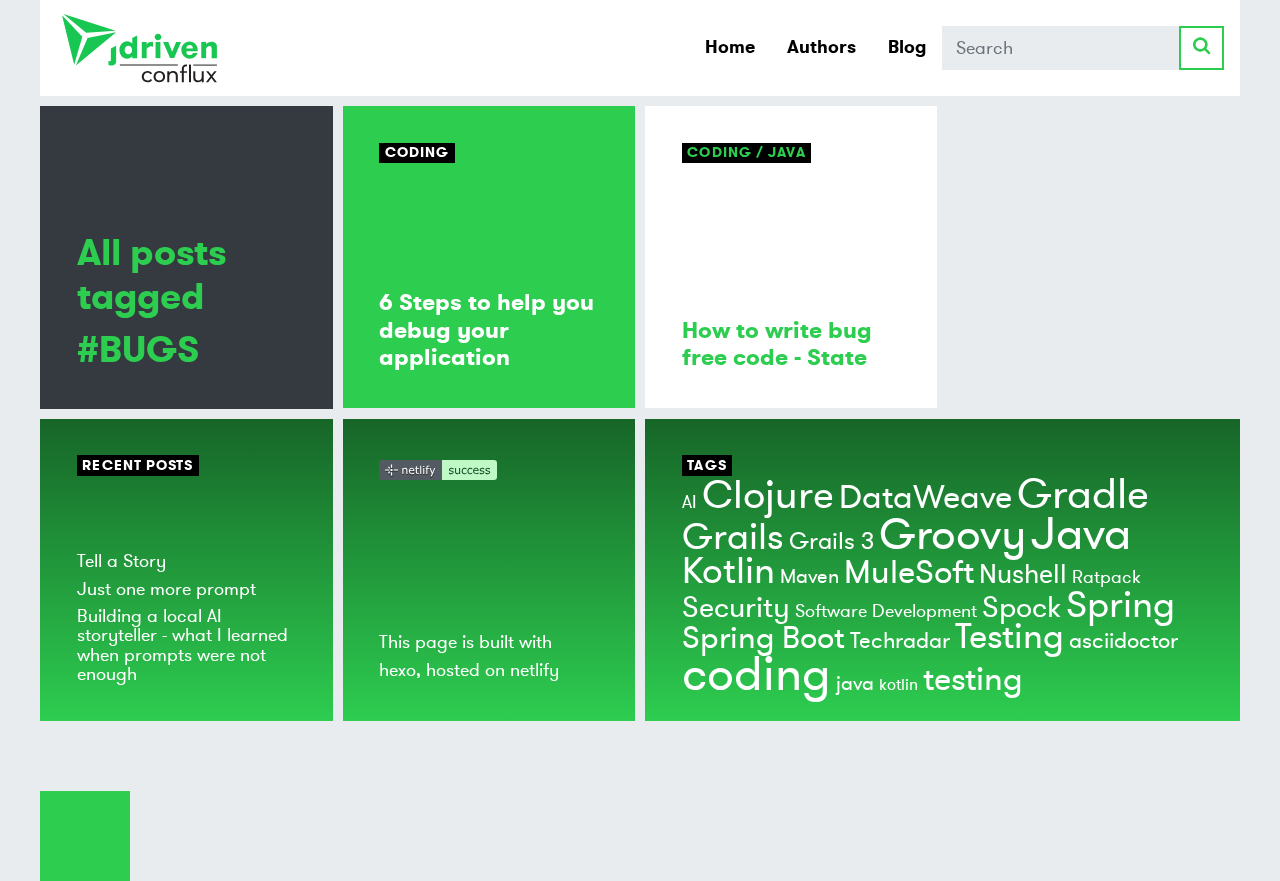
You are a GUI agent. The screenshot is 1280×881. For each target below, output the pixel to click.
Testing (1009, 637)
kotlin (898, 685)
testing (973, 680)
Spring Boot (763, 638)
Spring (1120, 605)
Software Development (886, 611)
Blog (907, 47)
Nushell (1023, 574)
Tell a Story (121, 561)
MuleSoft (909, 573)
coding (756, 675)
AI (689, 502)
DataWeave (925, 498)
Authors (821, 47)
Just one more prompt (166, 589)
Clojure (768, 495)
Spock (1021, 608)
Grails (733, 537)
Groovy (952, 535)
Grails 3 (831, 541)
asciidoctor (1123, 641)
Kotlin (728, 571)
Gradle (1083, 494)
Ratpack (1106, 577)
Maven (809, 576)
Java (1081, 534)
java (855, 683)
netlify (534, 670)
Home (730, 47)
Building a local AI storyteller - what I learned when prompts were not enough (182, 645)
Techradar (900, 641)
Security (736, 608)
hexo (397, 670)
